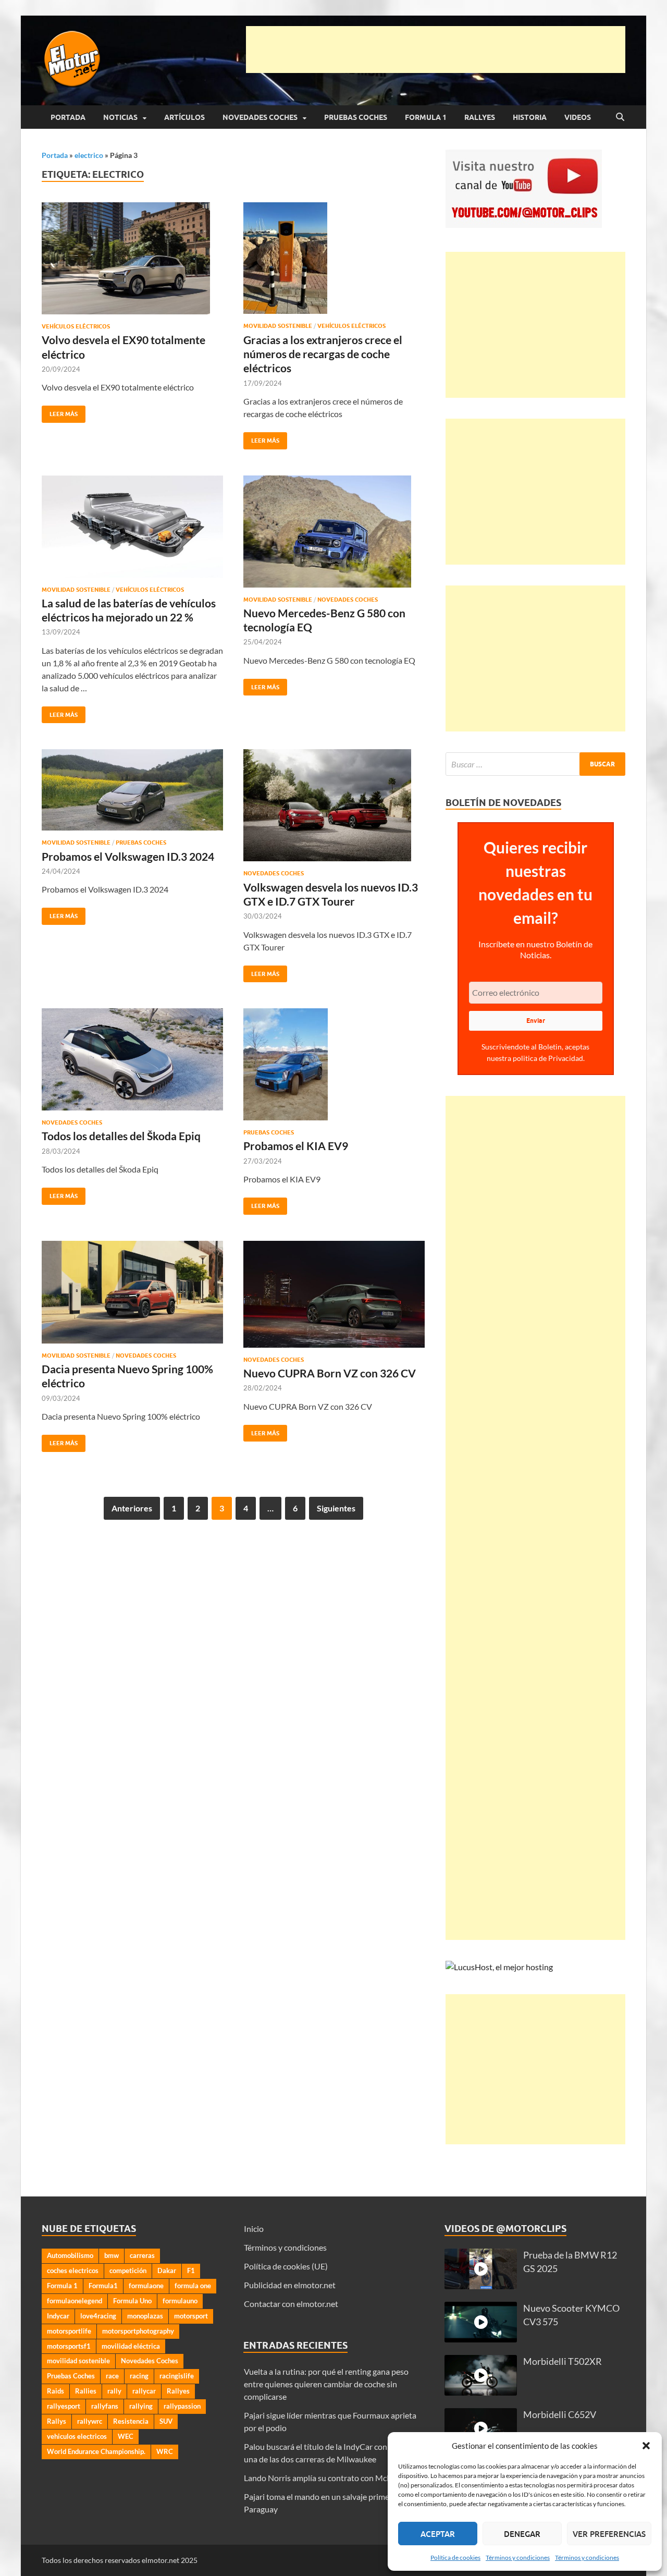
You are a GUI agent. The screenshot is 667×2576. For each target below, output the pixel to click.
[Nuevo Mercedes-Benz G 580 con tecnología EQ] (334, 532)
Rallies (86, 2391)
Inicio (254, 2229)
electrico (89, 155)
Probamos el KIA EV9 (296, 1146)
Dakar (167, 2270)
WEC (126, 2436)
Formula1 (103, 2286)
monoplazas (145, 2316)
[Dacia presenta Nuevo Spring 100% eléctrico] (132, 1292)
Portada (68, 117)
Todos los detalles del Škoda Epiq (121, 1136)
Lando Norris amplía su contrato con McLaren (325, 2478)
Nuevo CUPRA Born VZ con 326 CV (330, 1373)
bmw (112, 2255)
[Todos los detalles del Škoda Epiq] (132, 1059)
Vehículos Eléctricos (76, 326)
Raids (55, 2391)
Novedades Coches (260, 117)
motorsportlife (69, 2331)
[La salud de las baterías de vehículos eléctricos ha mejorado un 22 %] (132, 527)
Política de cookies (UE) (286, 2266)
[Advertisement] (436, 50)
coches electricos (73, 2270)
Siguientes (336, 1508)
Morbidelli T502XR (563, 2361)
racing (139, 2376)
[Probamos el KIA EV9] (334, 1064)
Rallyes (480, 117)
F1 (191, 2270)
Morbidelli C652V (560, 2415)
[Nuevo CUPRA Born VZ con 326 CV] (334, 1294)
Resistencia (131, 2421)
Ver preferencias (609, 2534)
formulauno (180, 2301)
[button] (646, 2446)
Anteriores (132, 1508)
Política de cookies (455, 2557)
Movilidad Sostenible (278, 326)
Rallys (57, 2421)
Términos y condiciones (518, 2557)
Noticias (120, 117)
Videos (578, 117)
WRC (165, 2451)
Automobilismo (70, 2255)
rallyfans (105, 2406)
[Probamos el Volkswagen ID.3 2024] (132, 790)
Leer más (60, 412)
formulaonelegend (75, 2301)
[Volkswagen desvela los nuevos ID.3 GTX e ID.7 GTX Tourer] (334, 805)
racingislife (177, 2376)
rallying (141, 2406)
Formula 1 (426, 117)
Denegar (522, 2534)
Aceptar (438, 2534)
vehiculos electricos (77, 2436)
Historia (530, 117)
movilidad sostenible (78, 2361)
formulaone (146, 2286)
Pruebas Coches (356, 117)
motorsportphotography (138, 2331)
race (112, 2376)
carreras (142, 2255)
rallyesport (64, 2406)
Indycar (58, 2316)
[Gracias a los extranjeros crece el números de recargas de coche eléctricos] (334, 258)
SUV (166, 2421)
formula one (193, 2286)
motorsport (191, 2316)
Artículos (184, 117)
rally (114, 2391)
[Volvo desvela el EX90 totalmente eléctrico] (132, 258)
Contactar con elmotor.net (291, 2304)
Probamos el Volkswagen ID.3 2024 (128, 856)
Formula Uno (132, 2301)
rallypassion (182, 2406)
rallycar (144, 2391)
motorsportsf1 (69, 2346)
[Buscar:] (535, 764)
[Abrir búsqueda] (620, 117)
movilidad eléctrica (131, 2346)
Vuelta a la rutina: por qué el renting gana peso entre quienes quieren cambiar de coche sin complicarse (326, 2384)
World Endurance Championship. (96, 2451)
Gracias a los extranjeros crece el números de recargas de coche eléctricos (323, 354)
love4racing (98, 2316)
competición (128, 2270)
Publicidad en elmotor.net (290, 2285)
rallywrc (90, 2421)
